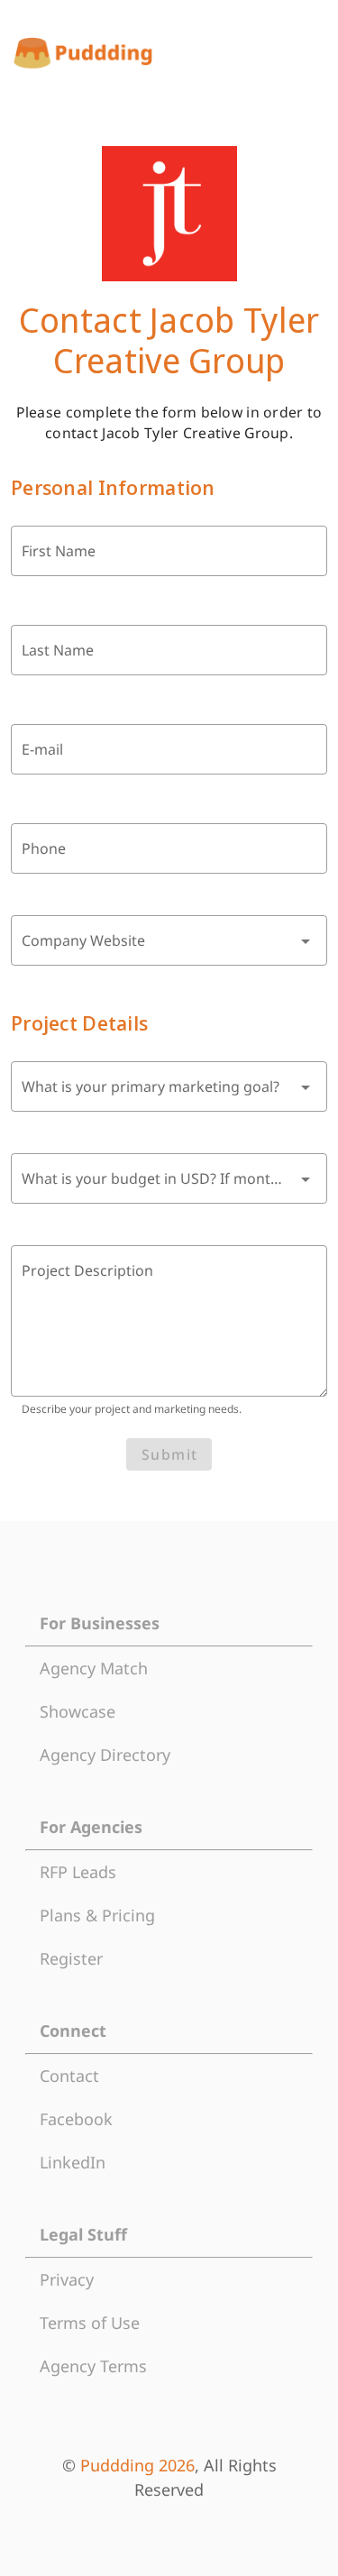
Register (71, 1958)
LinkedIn (73, 2162)
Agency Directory (105, 1755)
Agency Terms (93, 2366)
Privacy (67, 2279)
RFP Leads (78, 1872)
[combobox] (169, 940)
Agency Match (94, 1668)
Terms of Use (90, 2323)
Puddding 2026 (137, 2465)
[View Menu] (311, 53)
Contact (69, 2076)
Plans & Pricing (97, 1915)
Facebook (76, 2119)
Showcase (78, 1711)
